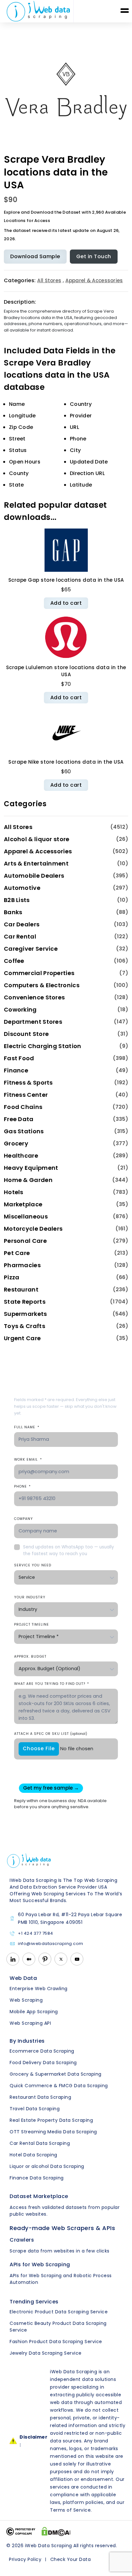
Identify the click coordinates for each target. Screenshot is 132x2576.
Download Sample (35, 256)
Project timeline (32, 1624)
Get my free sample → (51, 1788)
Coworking (20, 1009)
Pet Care (17, 1253)
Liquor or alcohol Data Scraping (47, 2166)
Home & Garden (28, 1180)
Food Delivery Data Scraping (43, 2063)
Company (24, 1519)
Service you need (33, 1565)
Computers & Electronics (42, 985)
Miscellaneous (26, 1216)
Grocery (16, 1143)
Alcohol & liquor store (37, 839)
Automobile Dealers (34, 876)
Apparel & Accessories (94, 280)
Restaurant (21, 1289)
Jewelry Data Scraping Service (46, 2353)
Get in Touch (94, 256)
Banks (13, 912)
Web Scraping (26, 2000)
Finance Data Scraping (37, 2178)
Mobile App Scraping (34, 2012)
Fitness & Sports (28, 1083)
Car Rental (20, 936)
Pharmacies (22, 1265)
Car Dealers (22, 924)
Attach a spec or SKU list (51, 1734)
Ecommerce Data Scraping (42, 2051)
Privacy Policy (25, 2559)
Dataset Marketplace (39, 2196)
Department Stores (33, 1022)
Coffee (14, 961)
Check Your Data (71, 2559)
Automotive (22, 888)
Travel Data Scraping (35, 2109)
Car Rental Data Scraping (40, 2143)
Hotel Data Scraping (33, 2155)
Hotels (14, 1192)
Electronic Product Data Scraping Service (59, 2312)
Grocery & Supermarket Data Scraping (56, 2074)
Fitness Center (26, 1095)
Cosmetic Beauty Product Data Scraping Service (58, 2327)
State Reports (25, 1302)
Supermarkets (25, 1314)
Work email (28, 1460)
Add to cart (66, 603)
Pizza (12, 1277)
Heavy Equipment (31, 1168)
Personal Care (25, 1241)
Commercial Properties (39, 973)
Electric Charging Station (43, 1046)
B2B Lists (17, 900)
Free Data (19, 1119)
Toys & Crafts (25, 1326)
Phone (22, 1486)
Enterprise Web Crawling (39, 1989)
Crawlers (22, 2240)
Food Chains (23, 1107)
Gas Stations (24, 1131)
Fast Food (19, 1058)
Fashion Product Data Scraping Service (56, 2342)
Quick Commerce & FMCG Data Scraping (59, 2086)
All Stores (49, 280)
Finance (16, 1070)
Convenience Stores (34, 997)
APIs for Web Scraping (40, 2264)
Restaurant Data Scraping (40, 2097)
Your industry (30, 1597)
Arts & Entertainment (36, 863)
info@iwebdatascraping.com (51, 1944)
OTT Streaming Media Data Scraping (53, 2132)
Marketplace (23, 1204)
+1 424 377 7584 (36, 1934)
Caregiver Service (31, 949)
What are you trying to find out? (52, 1684)
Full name (27, 1427)
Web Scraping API (30, 2023)
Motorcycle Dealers (33, 1229)
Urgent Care (22, 1338)
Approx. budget (30, 1657)
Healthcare (21, 1156)
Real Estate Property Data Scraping (51, 2120)
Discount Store (26, 1034)
